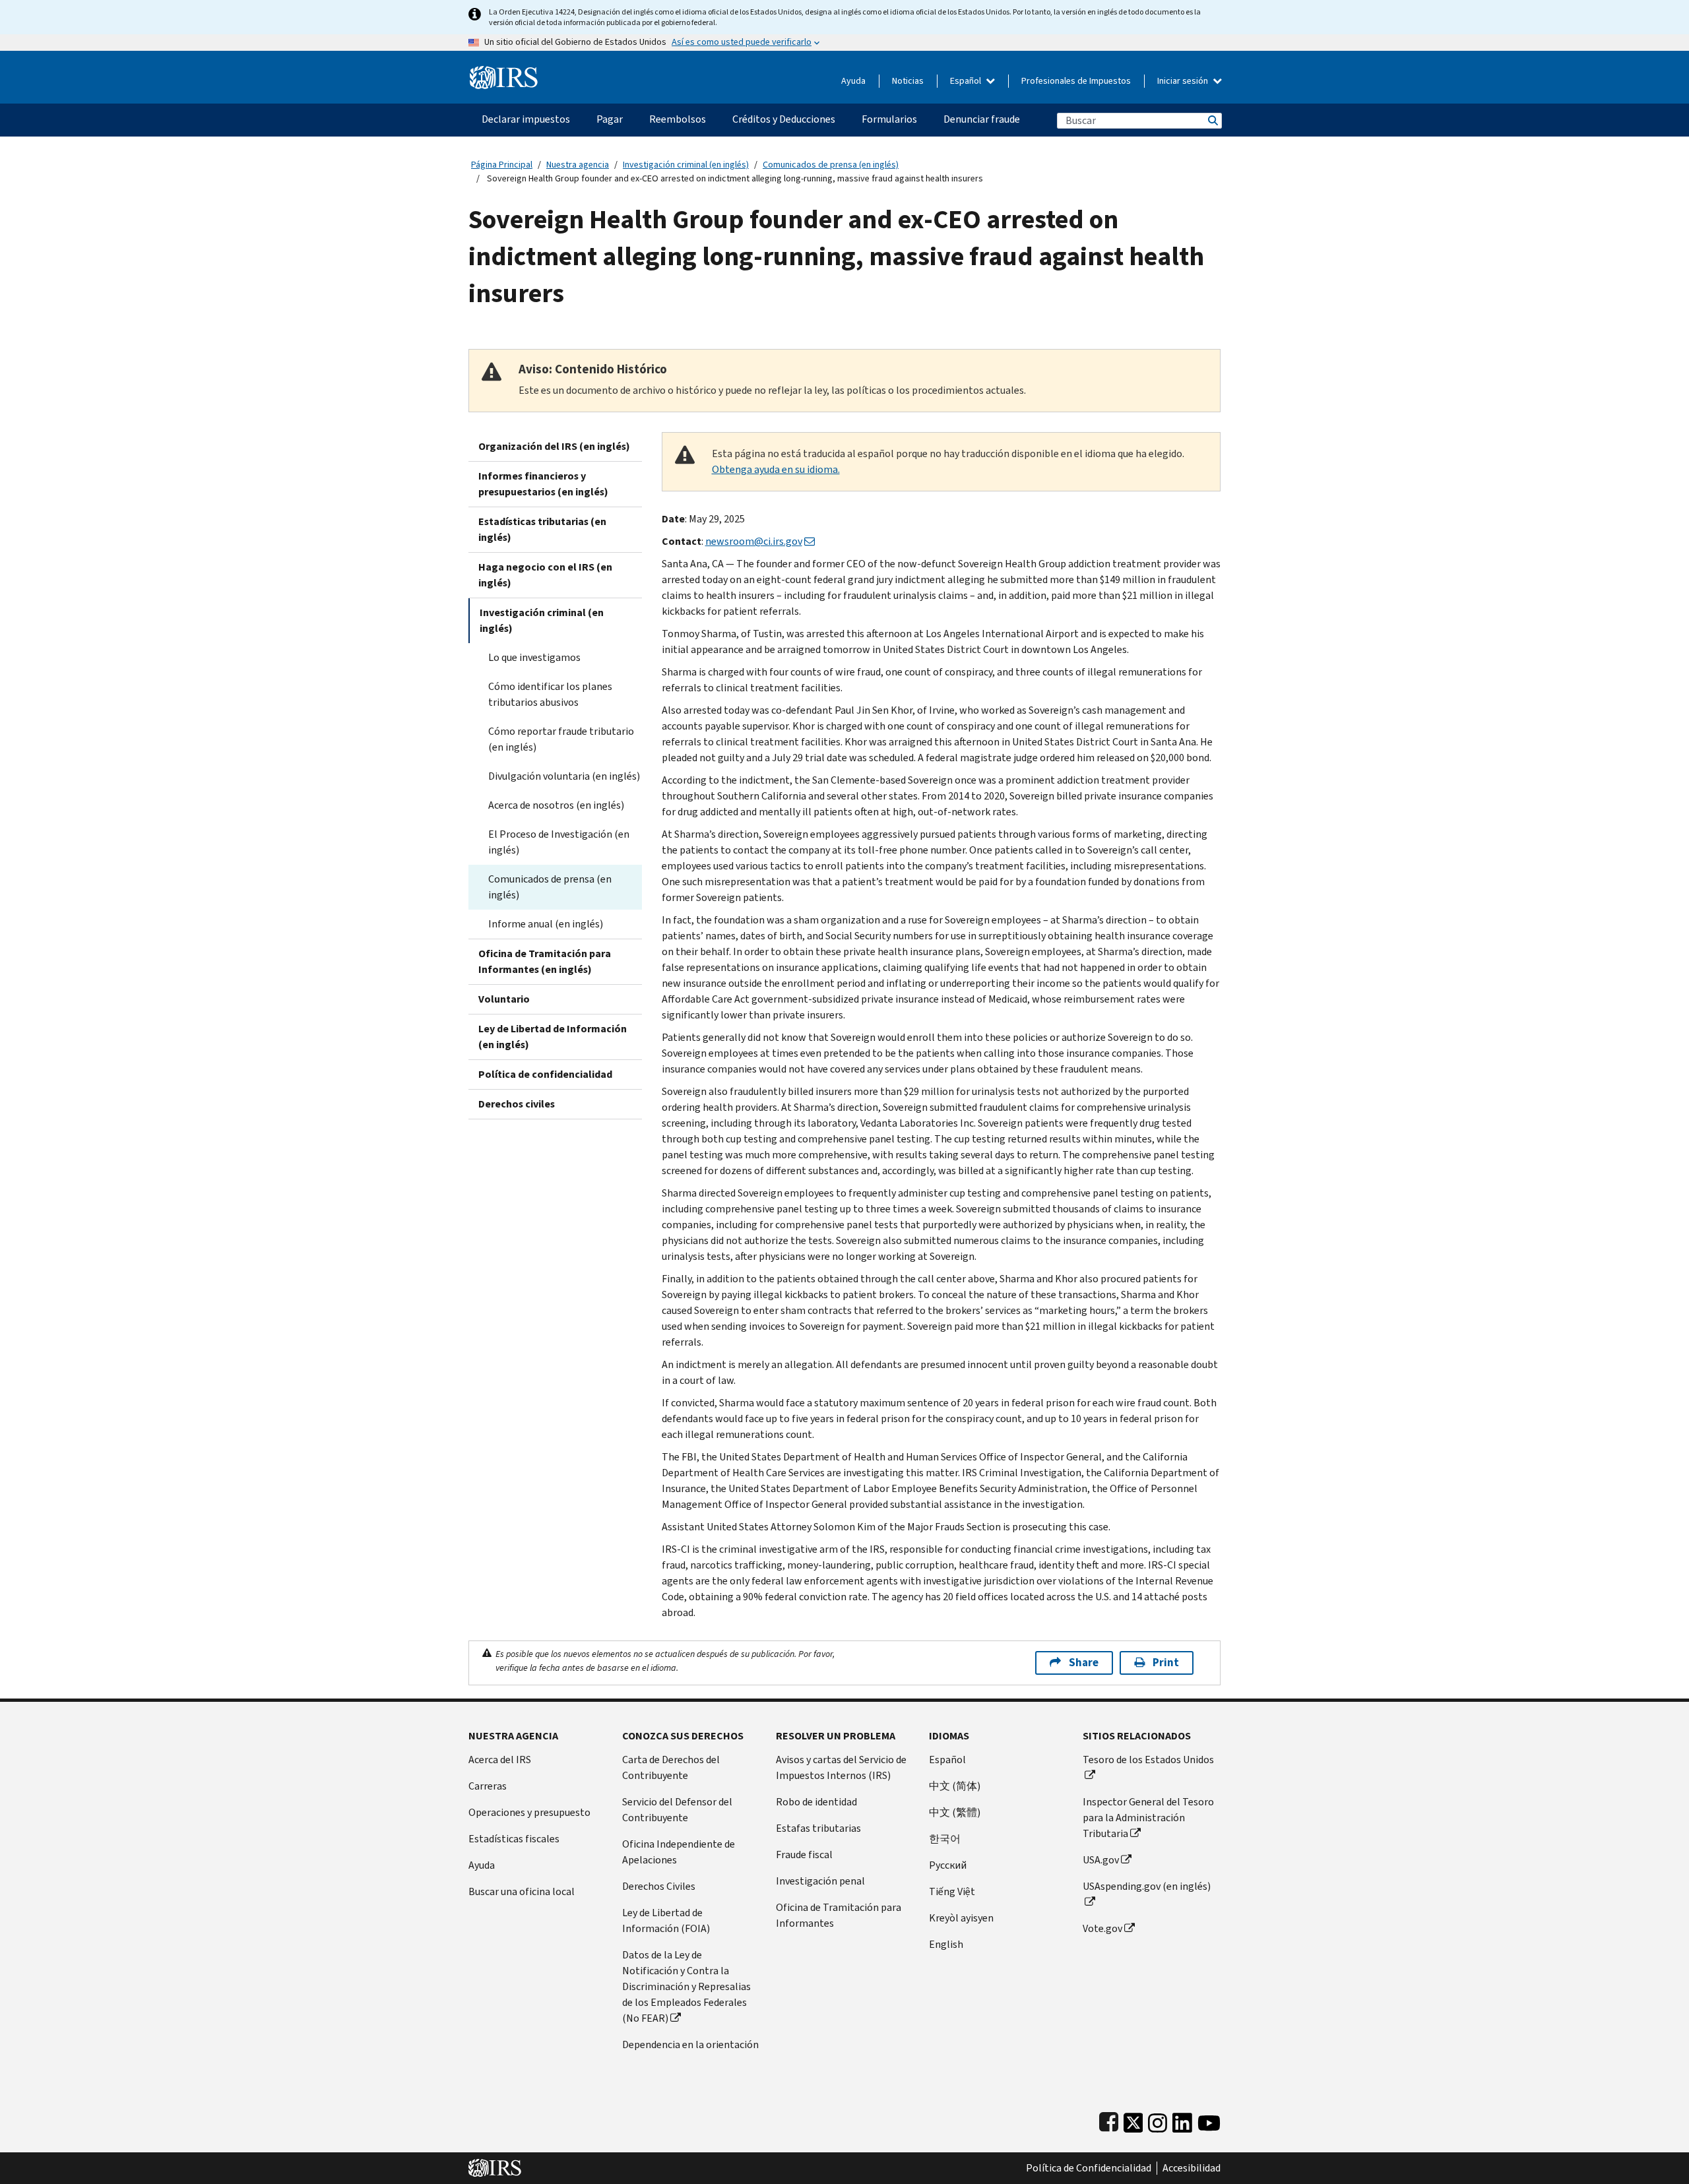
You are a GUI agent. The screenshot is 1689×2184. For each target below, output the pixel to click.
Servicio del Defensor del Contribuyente (677, 1810)
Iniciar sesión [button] (1184, 81)
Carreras (488, 1786)
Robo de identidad (816, 1802)
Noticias (908, 81)
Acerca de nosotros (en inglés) (556, 805)
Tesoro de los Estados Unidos (1148, 1760)
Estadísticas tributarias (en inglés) (542, 529)
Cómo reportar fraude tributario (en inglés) (561, 739)
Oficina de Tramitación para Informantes (839, 1915)
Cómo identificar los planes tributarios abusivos (550, 694)
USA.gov (1101, 1860)
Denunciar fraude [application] (982, 119)
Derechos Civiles (659, 1886)
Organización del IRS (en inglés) (554, 446)
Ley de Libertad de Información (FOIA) (666, 1920)
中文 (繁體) (955, 1812)
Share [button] (1084, 1663)
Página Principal (502, 165)
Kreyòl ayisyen (961, 1918)
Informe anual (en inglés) (546, 924)
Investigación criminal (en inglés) (686, 165)
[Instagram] (1158, 2120)
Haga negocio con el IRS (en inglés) (545, 575)
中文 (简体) (955, 1786)
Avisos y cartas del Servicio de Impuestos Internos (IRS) (841, 1767)
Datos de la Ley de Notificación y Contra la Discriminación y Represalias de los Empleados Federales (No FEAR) (686, 1986)
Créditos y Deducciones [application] (784, 119)
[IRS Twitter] (1133, 2120)
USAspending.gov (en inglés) (1147, 1886)
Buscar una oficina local (522, 1891)
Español (967, 81)
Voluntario (504, 999)
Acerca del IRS (500, 1760)
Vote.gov (1102, 1928)
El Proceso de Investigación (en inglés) (559, 842)
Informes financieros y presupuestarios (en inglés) (543, 484)
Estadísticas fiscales (514, 1839)
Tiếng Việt (952, 1891)
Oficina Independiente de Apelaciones (679, 1852)
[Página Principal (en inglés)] (504, 72)
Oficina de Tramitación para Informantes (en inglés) (545, 961)
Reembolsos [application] (678, 119)
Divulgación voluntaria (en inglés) (564, 776)
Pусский (948, 1865)
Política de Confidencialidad (1089, 2168)
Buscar (1212, 120)
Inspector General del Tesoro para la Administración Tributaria (1148, 1818)
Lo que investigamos (534, 657)
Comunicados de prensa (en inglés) (831, 165)
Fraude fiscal (804, 1855)
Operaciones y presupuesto (529, 1812)
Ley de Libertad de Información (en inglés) (553, 1037)
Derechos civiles (517, 1104)
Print (1166, 1663)
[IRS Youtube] (1209, 2120)
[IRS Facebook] (1109, 2120)
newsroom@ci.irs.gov (754, 541)
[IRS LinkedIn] (1182, 2120)
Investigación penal (820, 1881)
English (946, 1944)
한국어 (945, 1839)
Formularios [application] (889, 119)
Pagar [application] (610, 119)
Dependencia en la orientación (690, 2044)
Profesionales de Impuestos (1076, 81)
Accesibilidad (1192, 2168)
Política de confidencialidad (545, 1074)
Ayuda (853, 81)
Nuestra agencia (578, 165)
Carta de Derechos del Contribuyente (671, 1767)
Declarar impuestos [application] (526, 119)
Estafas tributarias (818, 1828)
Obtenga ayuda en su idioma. (776, 469)
